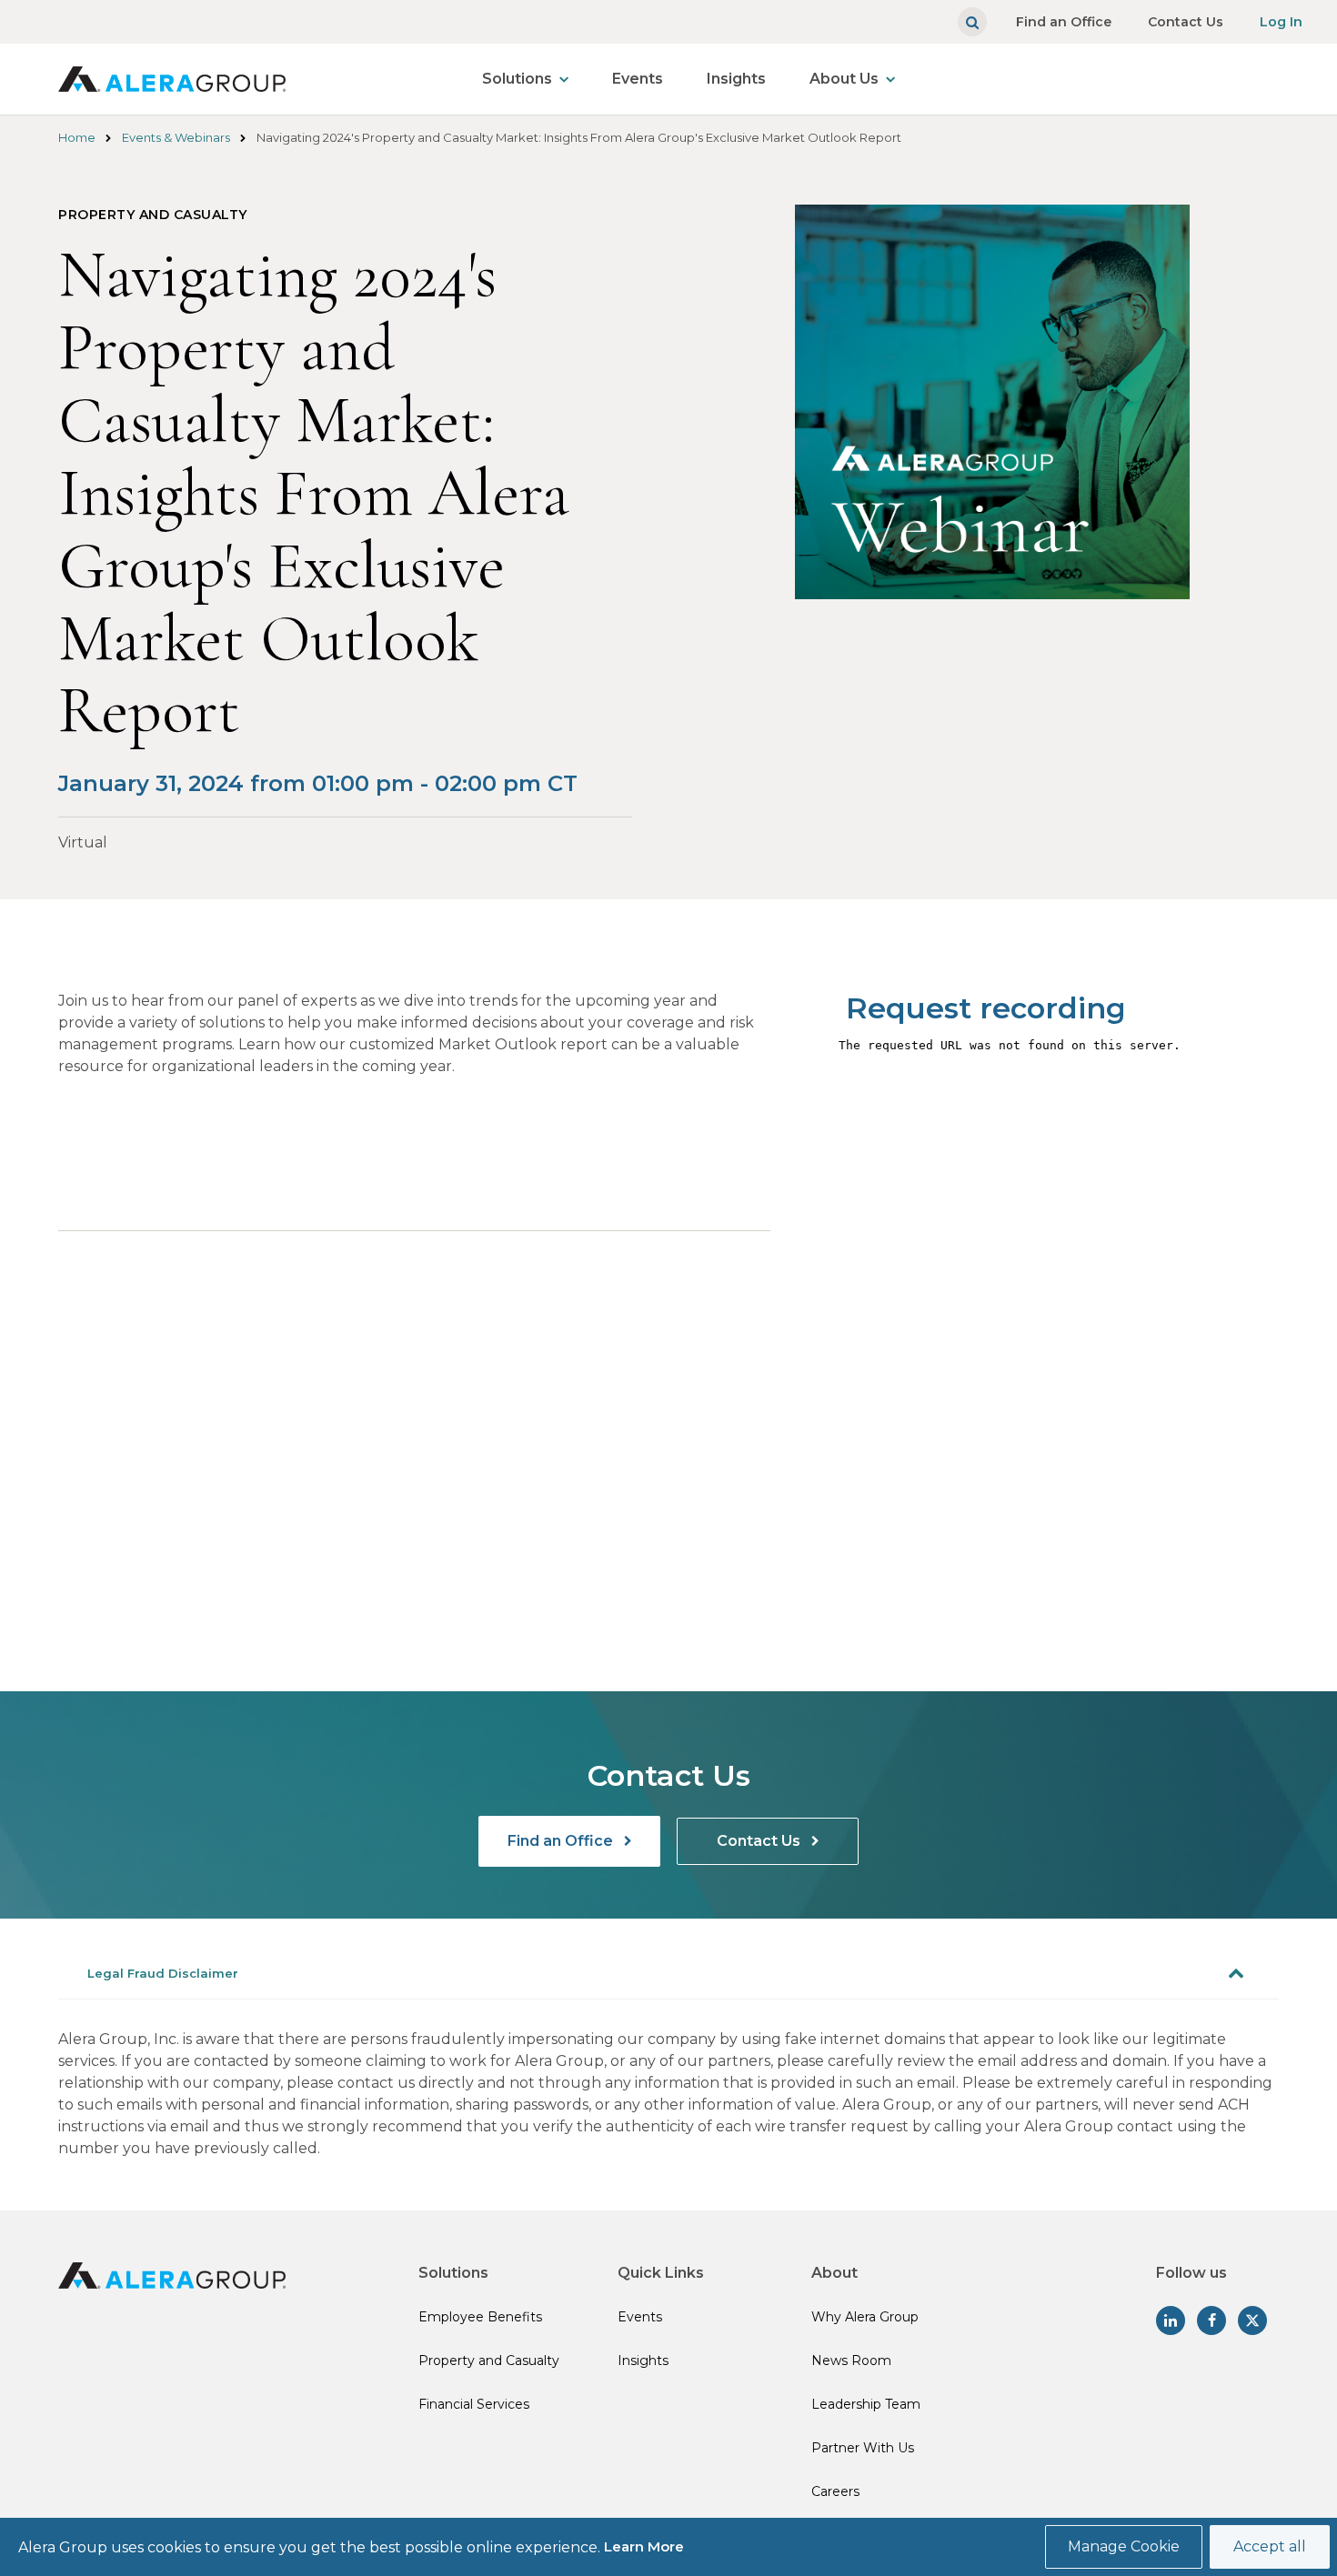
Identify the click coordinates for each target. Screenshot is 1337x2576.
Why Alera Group (865, 2317)
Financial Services (474, 2404)
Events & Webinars (176, 137)
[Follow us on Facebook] (1211, 2320)
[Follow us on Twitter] (1252, 2320)
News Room (851, 2360)
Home (77, 137)
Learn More (644, 2546)
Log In (1281, 22)
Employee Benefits (480, 2317)
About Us (844, 79)
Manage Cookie (1124, 2546)
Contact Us (1186, 22)
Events (638, 79)
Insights (736, 79)
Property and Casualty (489, 2360)
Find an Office (1064, 22)
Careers (835, 2491)
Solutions (517, 79)
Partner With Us (863, 2448)
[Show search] (972, 22)
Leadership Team (866, 2404)
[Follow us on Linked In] (1171, 2320)
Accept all (1270, 2546)
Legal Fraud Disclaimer (163, 1973)
